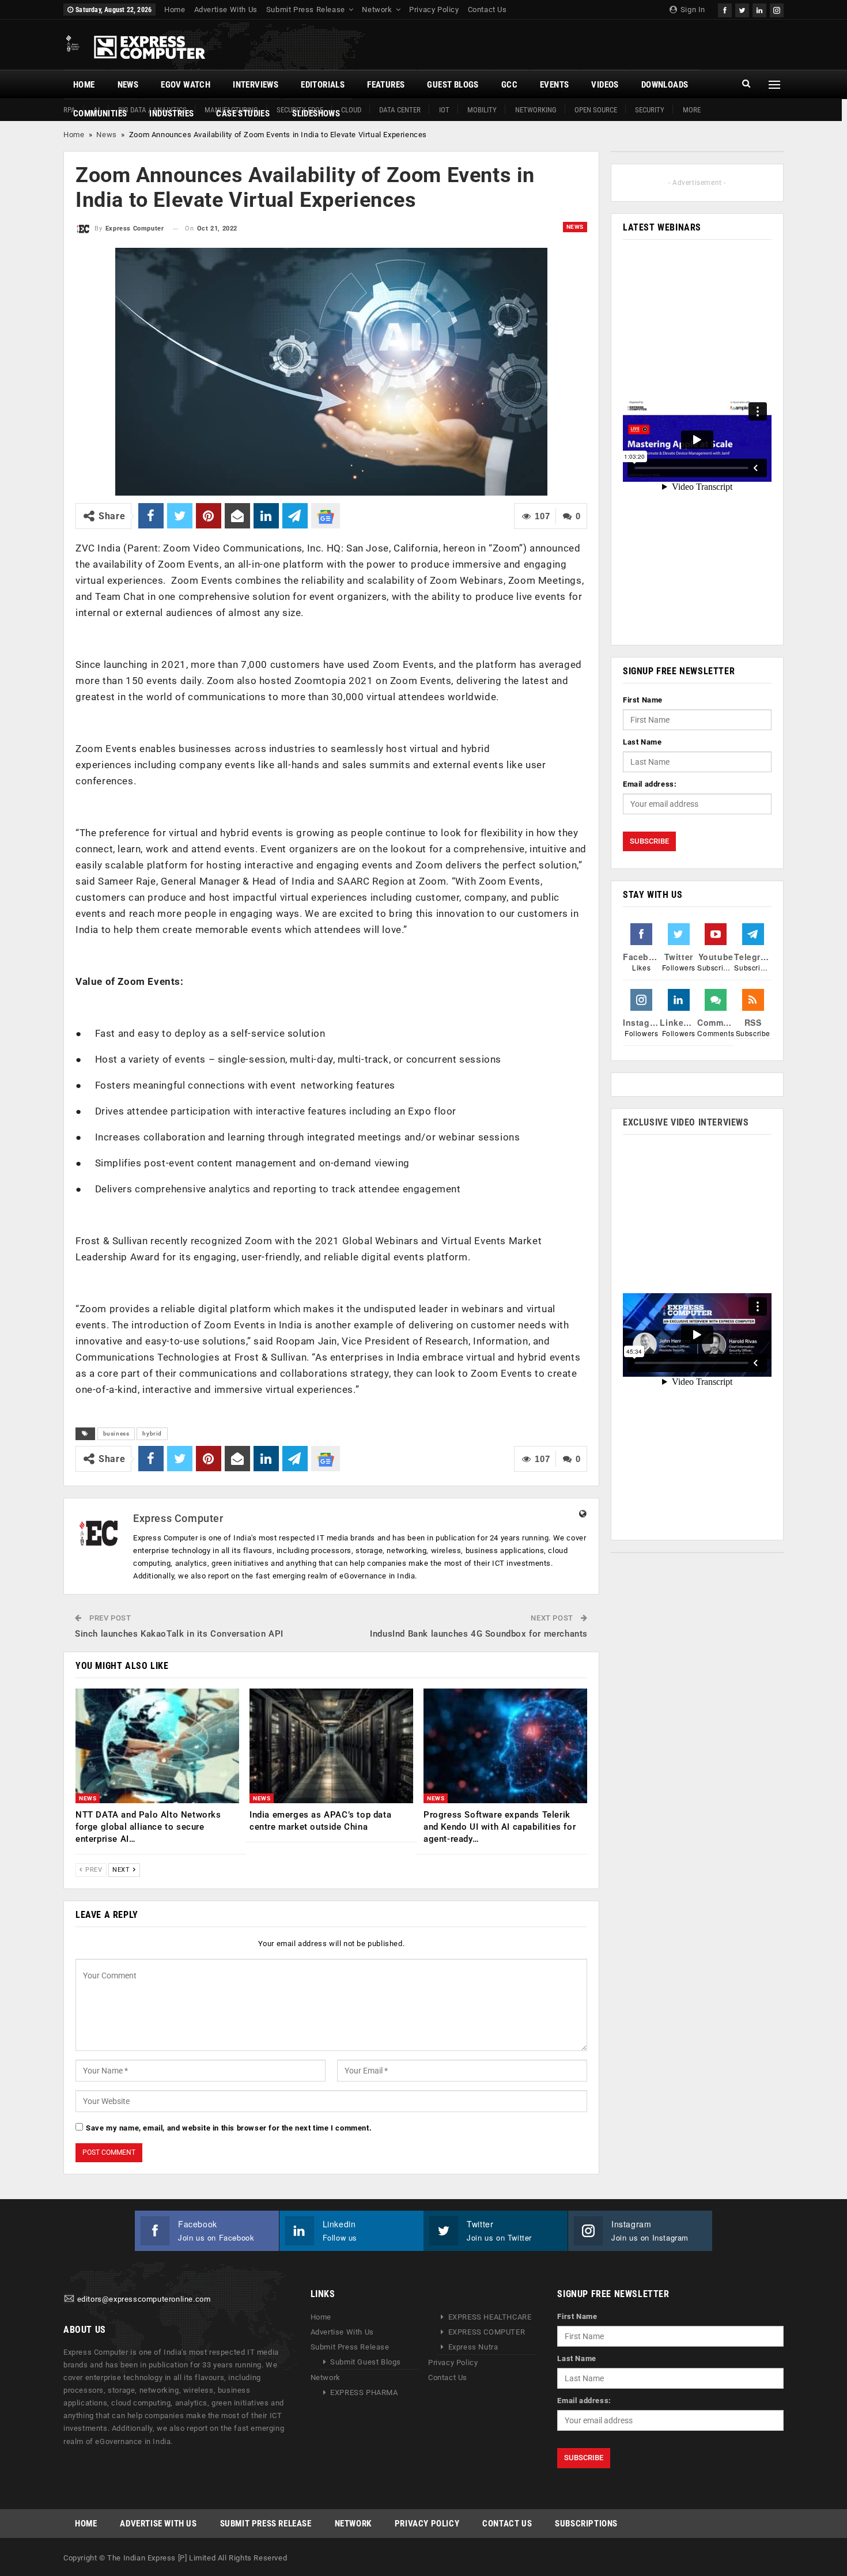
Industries (171, 114)
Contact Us (487, 10)
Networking (536, 110)
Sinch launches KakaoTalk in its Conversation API (179, 1634)
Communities (100, 114)
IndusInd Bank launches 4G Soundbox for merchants (479, 1634)
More (692, 110)
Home (175, 10)
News (128, 85)
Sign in (692, 10)
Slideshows (316, 114)
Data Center (400, 110)
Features (386, 85)
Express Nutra (473, 2347)
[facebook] (725, 9)
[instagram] (777, 9)
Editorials (323, 85)
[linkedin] (759, 9)
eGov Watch (186, 85)
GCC (509, 85)
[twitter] (742, 9)
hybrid (152, 1434)
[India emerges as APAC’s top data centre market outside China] (331, 1746)
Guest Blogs (453, 85)
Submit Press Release (306, 10)
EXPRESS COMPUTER (487, 2332)
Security (650, 110)
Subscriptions (586, 2524)
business (116, 1434)
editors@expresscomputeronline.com (144, 2299)
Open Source (596, 110)
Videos (605, 85)
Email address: (650, 784)
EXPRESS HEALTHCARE (490, 2317)
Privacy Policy (434, 10)
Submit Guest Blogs (366, 2362)
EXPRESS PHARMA (364, 2392)
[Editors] (69, 2299)
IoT (444, 110)
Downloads (665, 85)
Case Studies (243, 114)
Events (554, 85)
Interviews (256, 85)
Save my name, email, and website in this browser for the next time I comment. (229, 2128)
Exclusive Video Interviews (686, 1122)
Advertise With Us (226, 10)
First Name (643, 700)
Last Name (642, 742)
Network (377, 10)
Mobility (482, 110)
